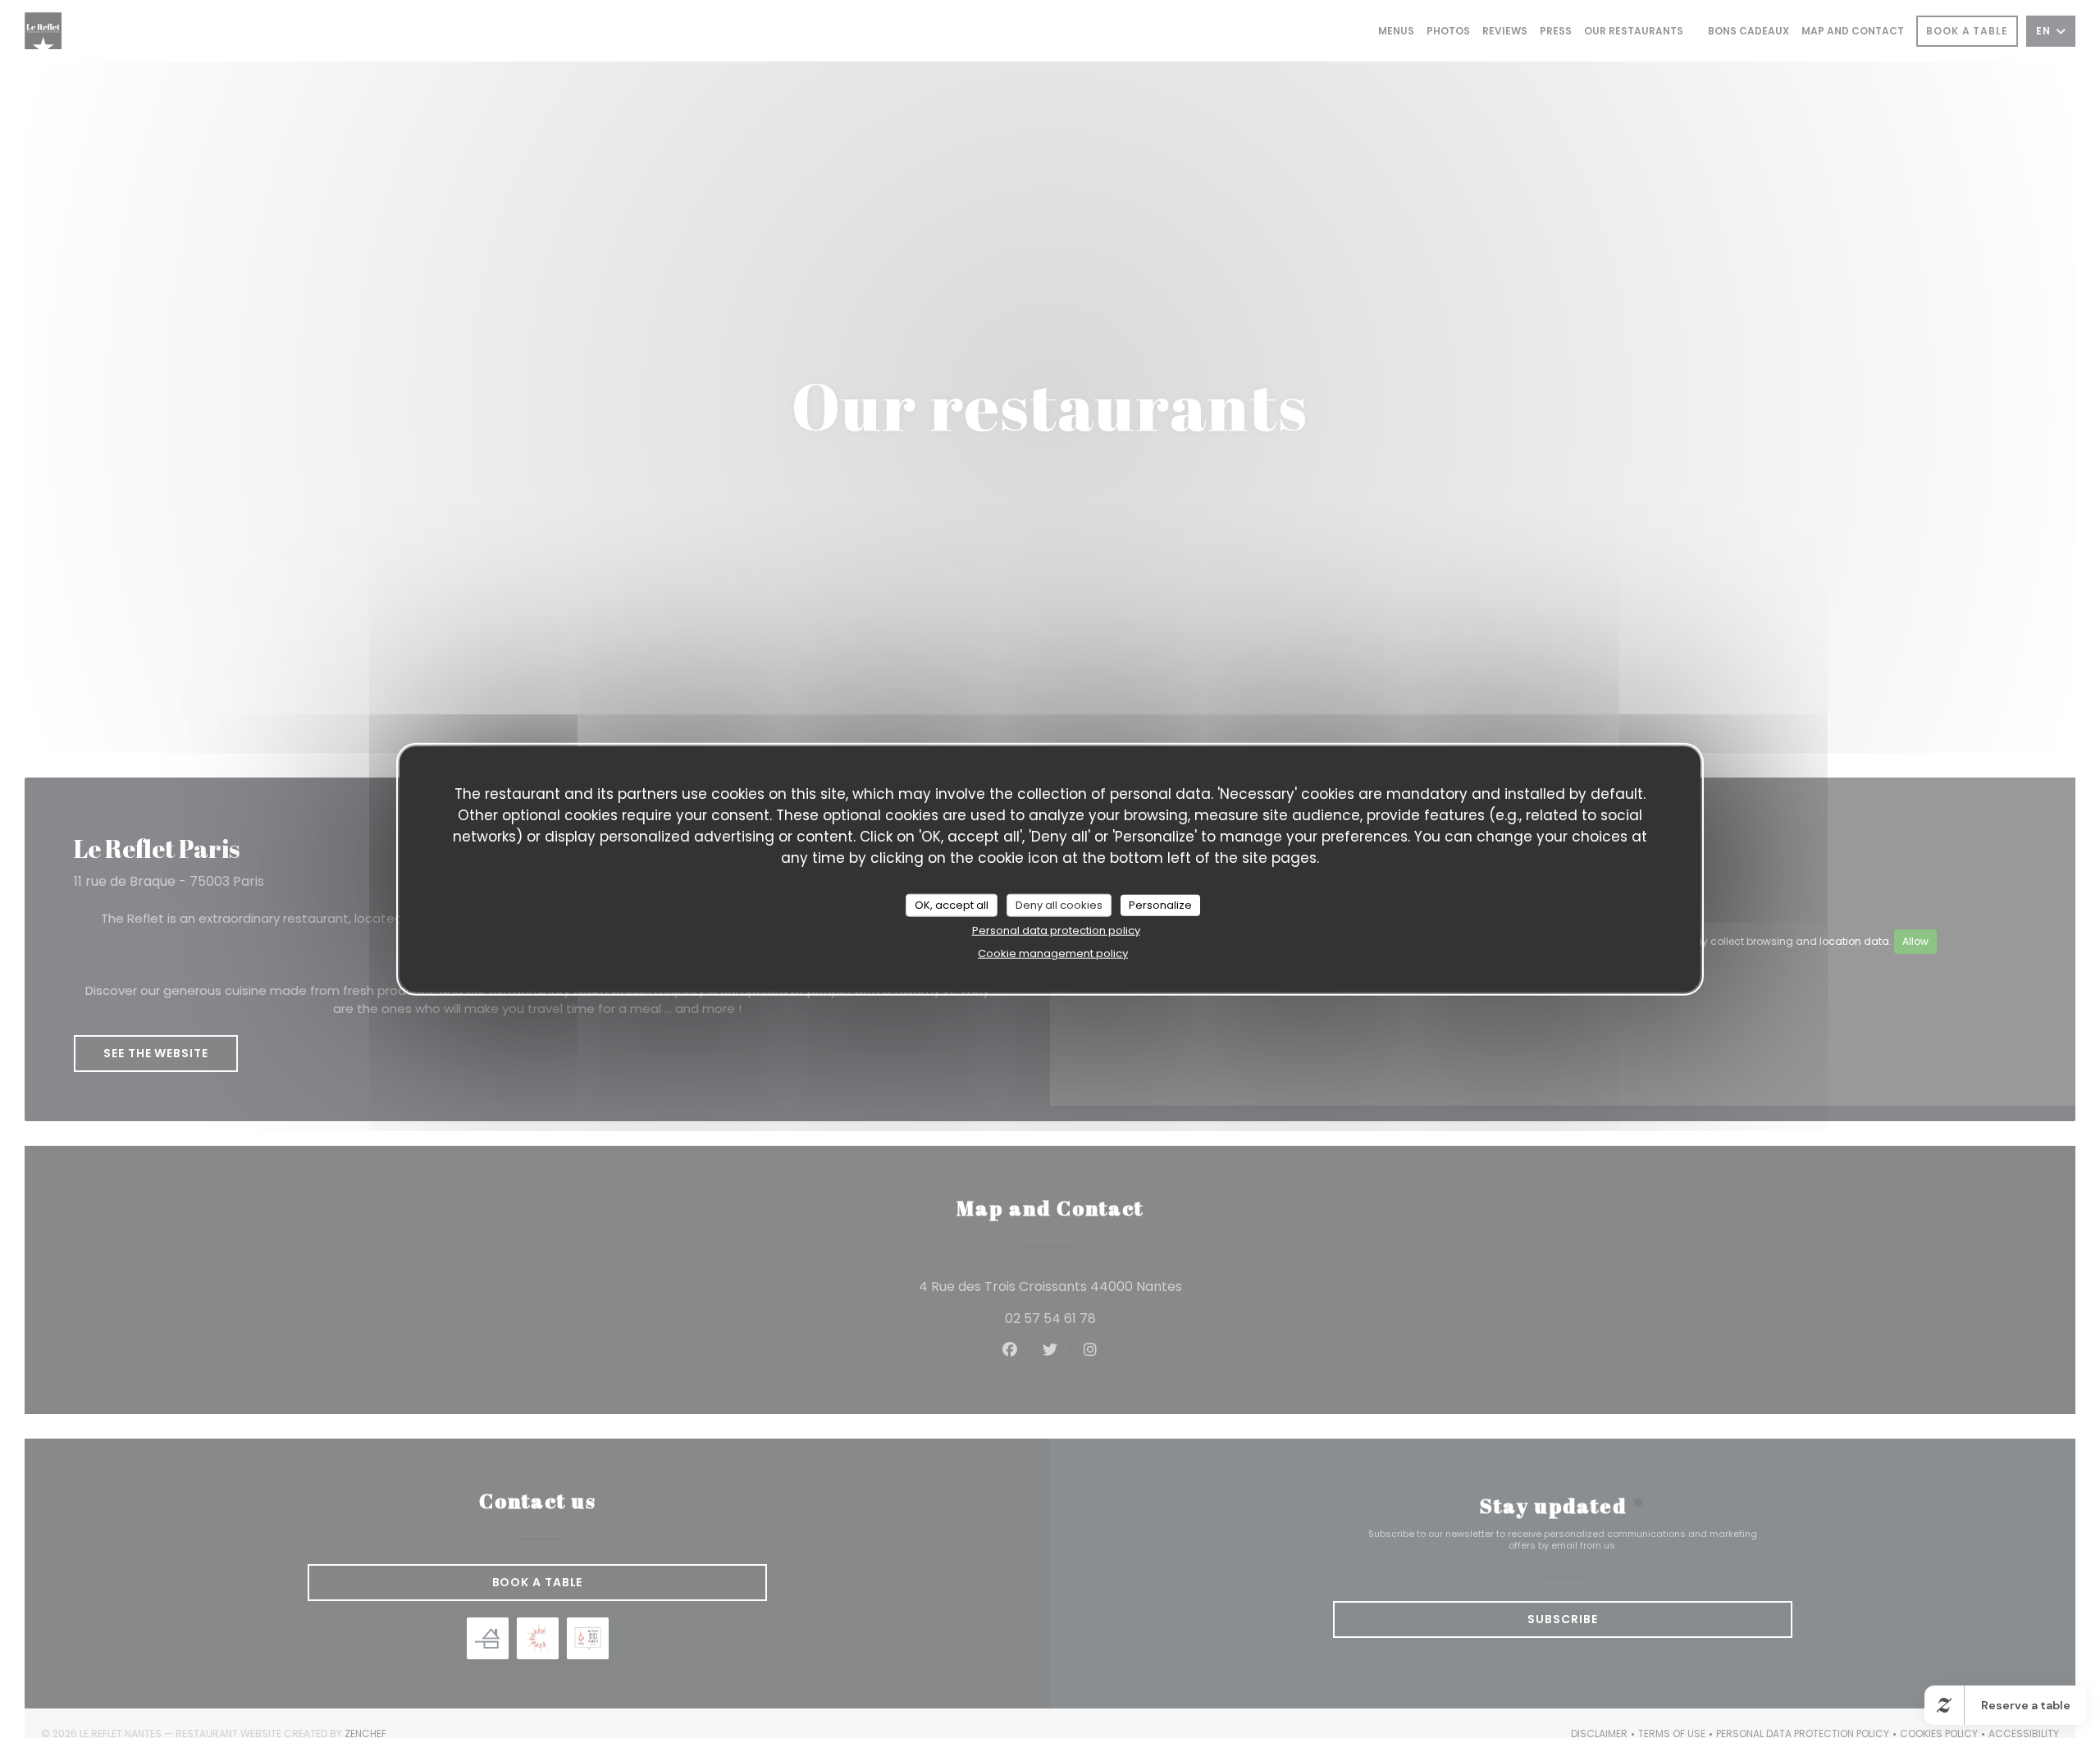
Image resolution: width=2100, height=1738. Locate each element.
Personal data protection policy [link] (1056, 930)
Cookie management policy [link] (1053, 953)
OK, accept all (952, 904)
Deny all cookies (1059, 904)
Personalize (1160, 904)
